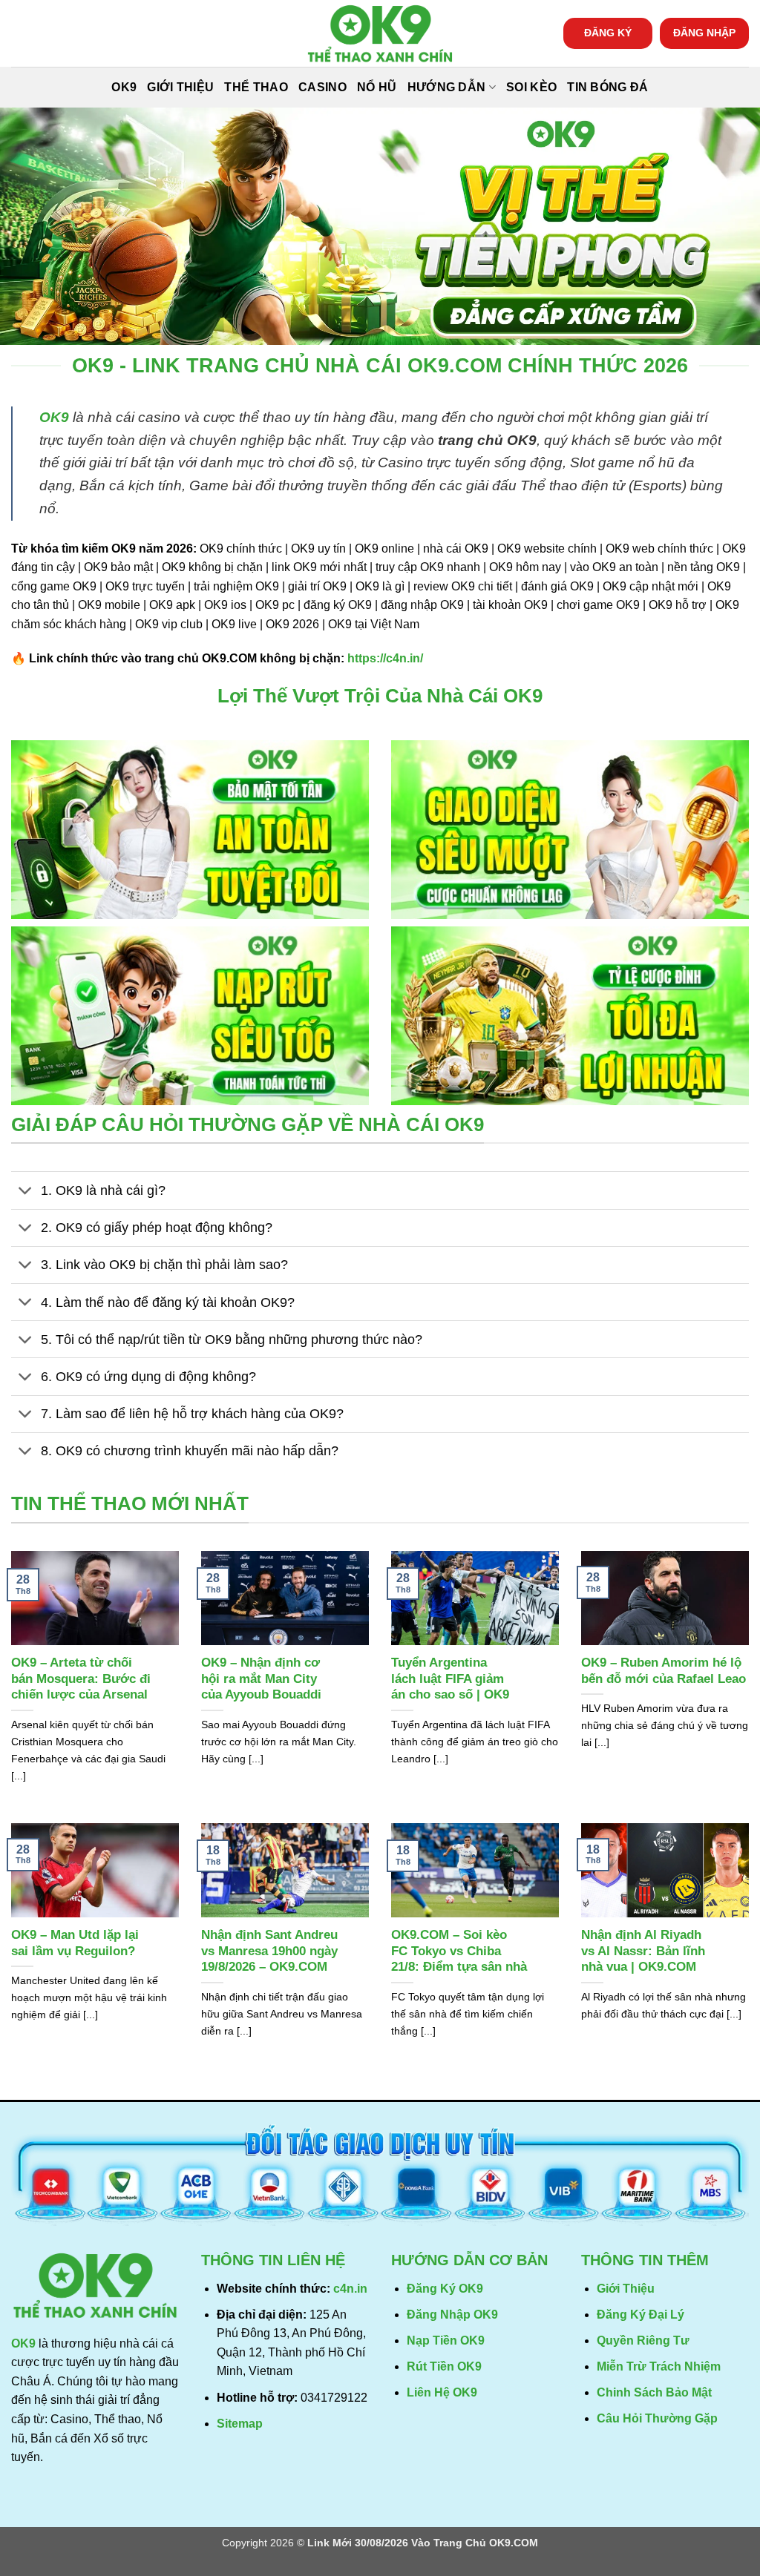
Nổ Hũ (377, 87)
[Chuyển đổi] (26, 1192)
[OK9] (380, 34)
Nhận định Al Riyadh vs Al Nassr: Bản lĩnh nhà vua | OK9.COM (643, 1951)
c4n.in (350, 2289)
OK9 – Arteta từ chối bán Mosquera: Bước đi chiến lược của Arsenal (81, 1679)
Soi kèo (531, 87)
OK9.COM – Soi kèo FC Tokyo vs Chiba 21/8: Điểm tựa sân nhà (459, 1951)
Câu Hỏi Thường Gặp (657, 2418)
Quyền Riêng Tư (643, 2341)
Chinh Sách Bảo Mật (654, 2392)
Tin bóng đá (608, 87)
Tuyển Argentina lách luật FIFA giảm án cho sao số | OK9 (450, 1679)
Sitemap (240, 2424)
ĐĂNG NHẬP (704, 33)
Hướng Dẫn (447, 87)
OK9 (124, 87)
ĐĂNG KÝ (608, 33)
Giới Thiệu (180, 87)
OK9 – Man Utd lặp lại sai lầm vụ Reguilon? (75, 1943)
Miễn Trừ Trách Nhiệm (659, 2366)
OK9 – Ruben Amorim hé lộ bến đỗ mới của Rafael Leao (664, 1671)
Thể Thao (256, 87)
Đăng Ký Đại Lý (641, 2315)
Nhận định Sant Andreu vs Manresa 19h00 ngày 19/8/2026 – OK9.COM (269, 1951)
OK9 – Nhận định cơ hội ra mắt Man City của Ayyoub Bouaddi (261, 1679)
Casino (322, 87)
